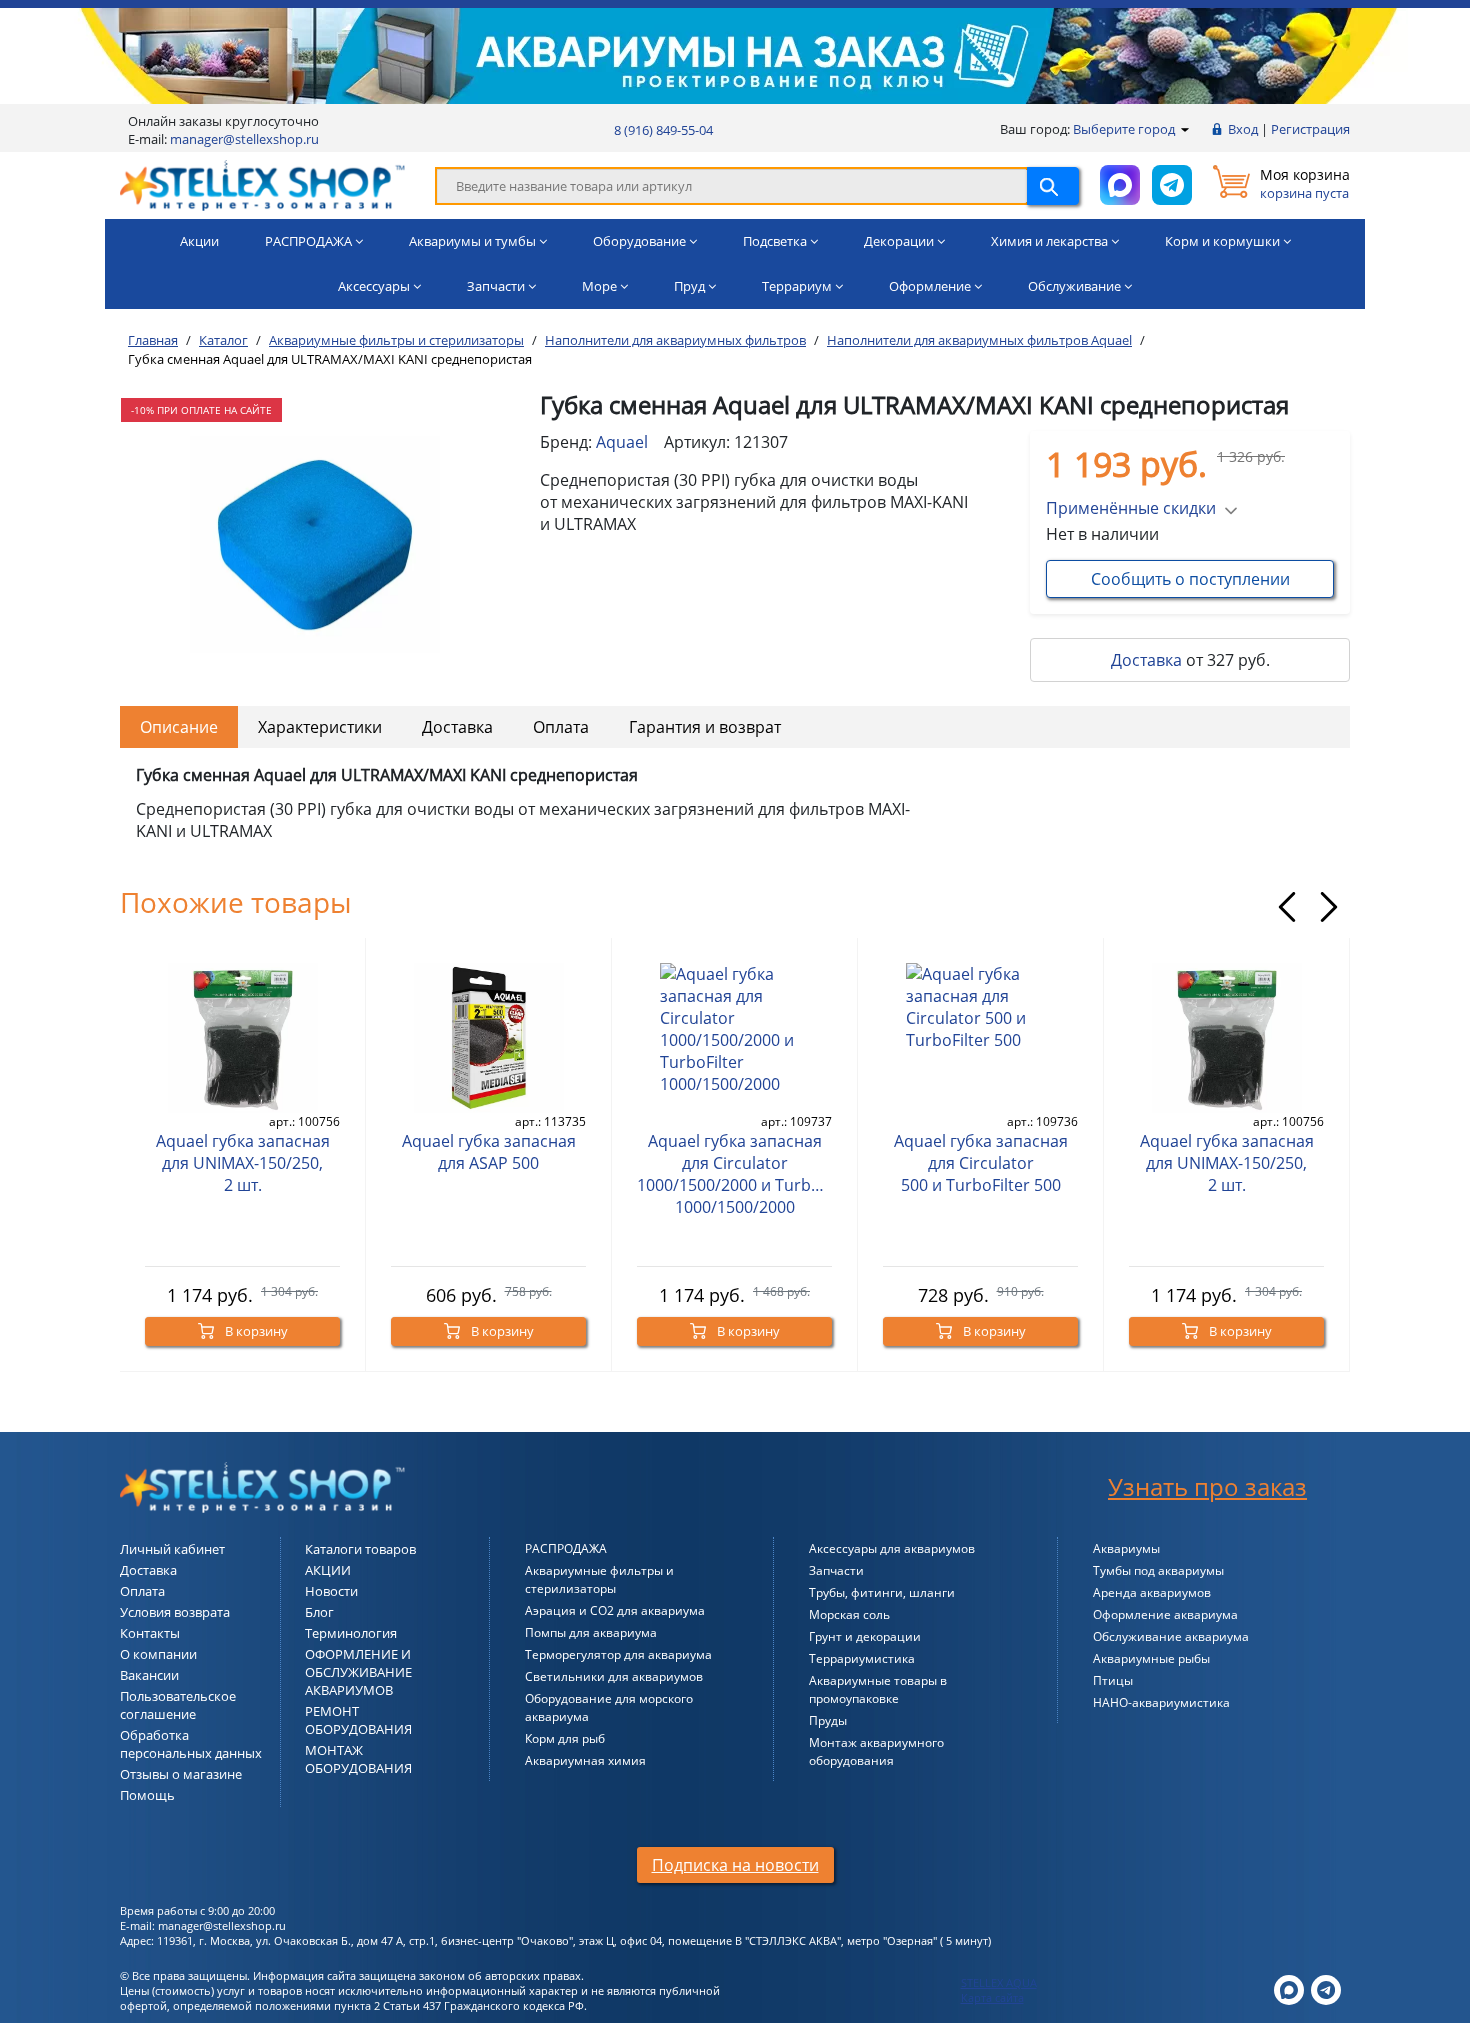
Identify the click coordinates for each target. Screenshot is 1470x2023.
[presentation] (1287, 907)
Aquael (622, 442)
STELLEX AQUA (999, 1982)
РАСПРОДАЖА (566, 1548)
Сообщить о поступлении (1190, 579)
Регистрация (1310, 129)
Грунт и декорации (865, 1636)
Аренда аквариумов (1152, 1592)
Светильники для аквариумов (614, 1676)
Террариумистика (862, 1658)
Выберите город (1125, 129)
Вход (1243, 129)
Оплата (561, 727)
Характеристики (320, 727)
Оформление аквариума (1165, 1614)
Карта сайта (992, 1997)
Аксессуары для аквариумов (892, 1548)
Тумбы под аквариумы (1158, 1570)
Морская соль (849, 1614)
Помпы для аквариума (591, 1632)
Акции (199, 241)
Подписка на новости (735, 1865)
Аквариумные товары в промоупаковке (878, 1689)
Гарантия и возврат (705, 727)
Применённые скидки (1131, 508)
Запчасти (836, 1570)
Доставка (1146, 660)
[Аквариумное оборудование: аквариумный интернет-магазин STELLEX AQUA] (262, 184)
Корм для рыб (565, 1738)
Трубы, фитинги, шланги (882, 1592)
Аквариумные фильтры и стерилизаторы (599, 1579)
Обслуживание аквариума (1171, 1636)
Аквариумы (1126, 1548)
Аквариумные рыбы (1151, 1658)
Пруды (828, 1720)
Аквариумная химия (585, 1760)
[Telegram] (1326, 1988)
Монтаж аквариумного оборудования (876, 1751)
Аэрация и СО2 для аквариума (615, 1610)
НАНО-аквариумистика (1161, 1702)
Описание (179, 727)
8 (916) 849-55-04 (663, 130)
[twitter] (1289, 1988)
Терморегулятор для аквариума (618, 1654)
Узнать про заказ (1207, 1486)
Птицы (1113, 1680)
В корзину (255, 1331)
